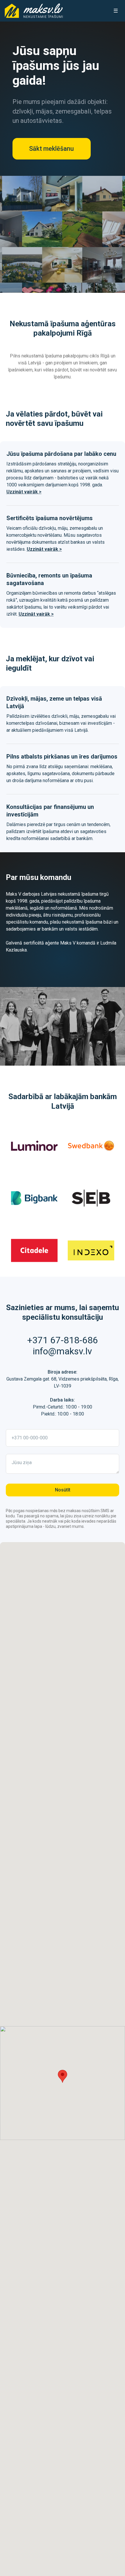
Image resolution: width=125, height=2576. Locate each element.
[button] (63, 2076)
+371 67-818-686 (63, 1340)
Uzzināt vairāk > (24, 492)
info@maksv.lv (63, 1351)
